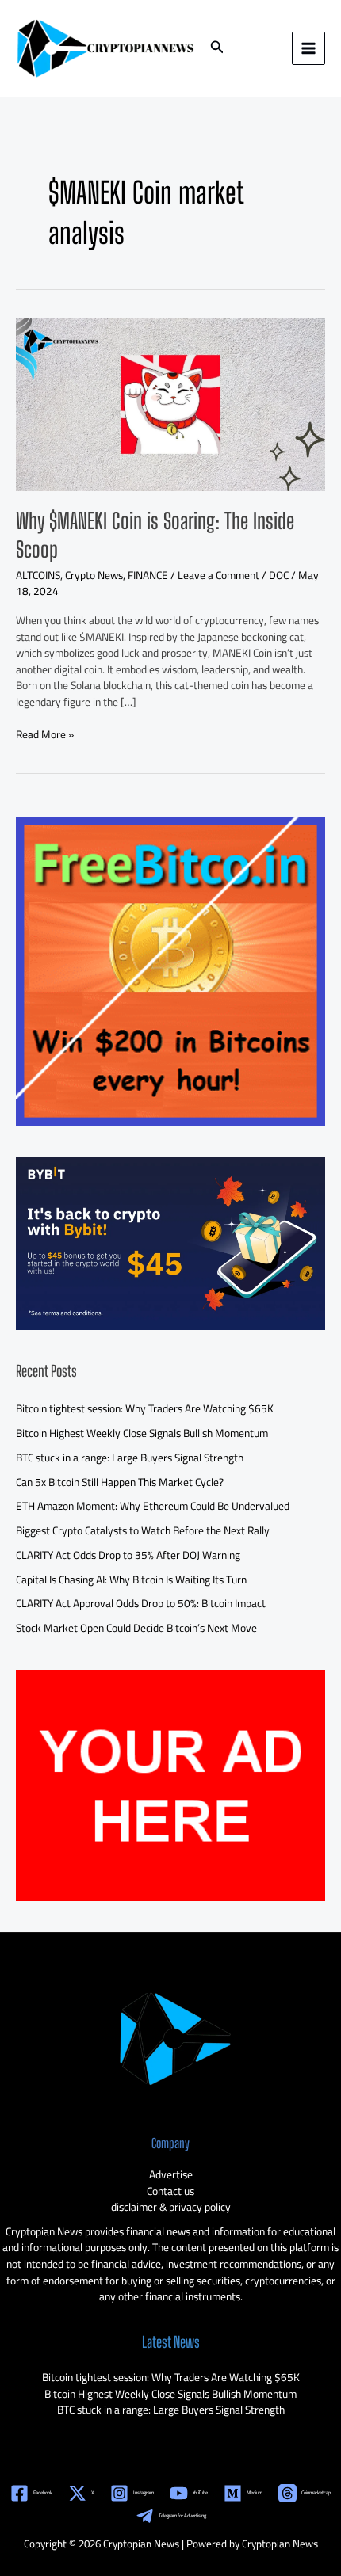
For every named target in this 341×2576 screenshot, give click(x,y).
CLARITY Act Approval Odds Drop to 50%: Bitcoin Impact (141, 1603)
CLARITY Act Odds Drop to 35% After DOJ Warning (128, 1555)
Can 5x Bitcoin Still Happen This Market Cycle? (120, 1482)
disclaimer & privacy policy (171, 2207)
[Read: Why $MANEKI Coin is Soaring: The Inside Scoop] (170, 403)
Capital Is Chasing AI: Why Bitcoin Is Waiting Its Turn (131, 1580)
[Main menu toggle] (309, 49)
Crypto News (94, 575)
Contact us (170, 2191)
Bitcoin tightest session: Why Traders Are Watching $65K (145, 1408)
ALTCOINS (38, 575)
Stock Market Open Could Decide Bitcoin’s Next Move (136, 1628)
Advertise (171, 2174)
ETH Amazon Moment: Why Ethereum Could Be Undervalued (153, 1506)
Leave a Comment (218, 575)
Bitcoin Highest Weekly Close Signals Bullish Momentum (142, 1433)
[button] (217, 49)
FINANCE (148, 575)
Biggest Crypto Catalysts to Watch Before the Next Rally (143, 1530)
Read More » (45, 735)
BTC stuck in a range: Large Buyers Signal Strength (130, 1458)
